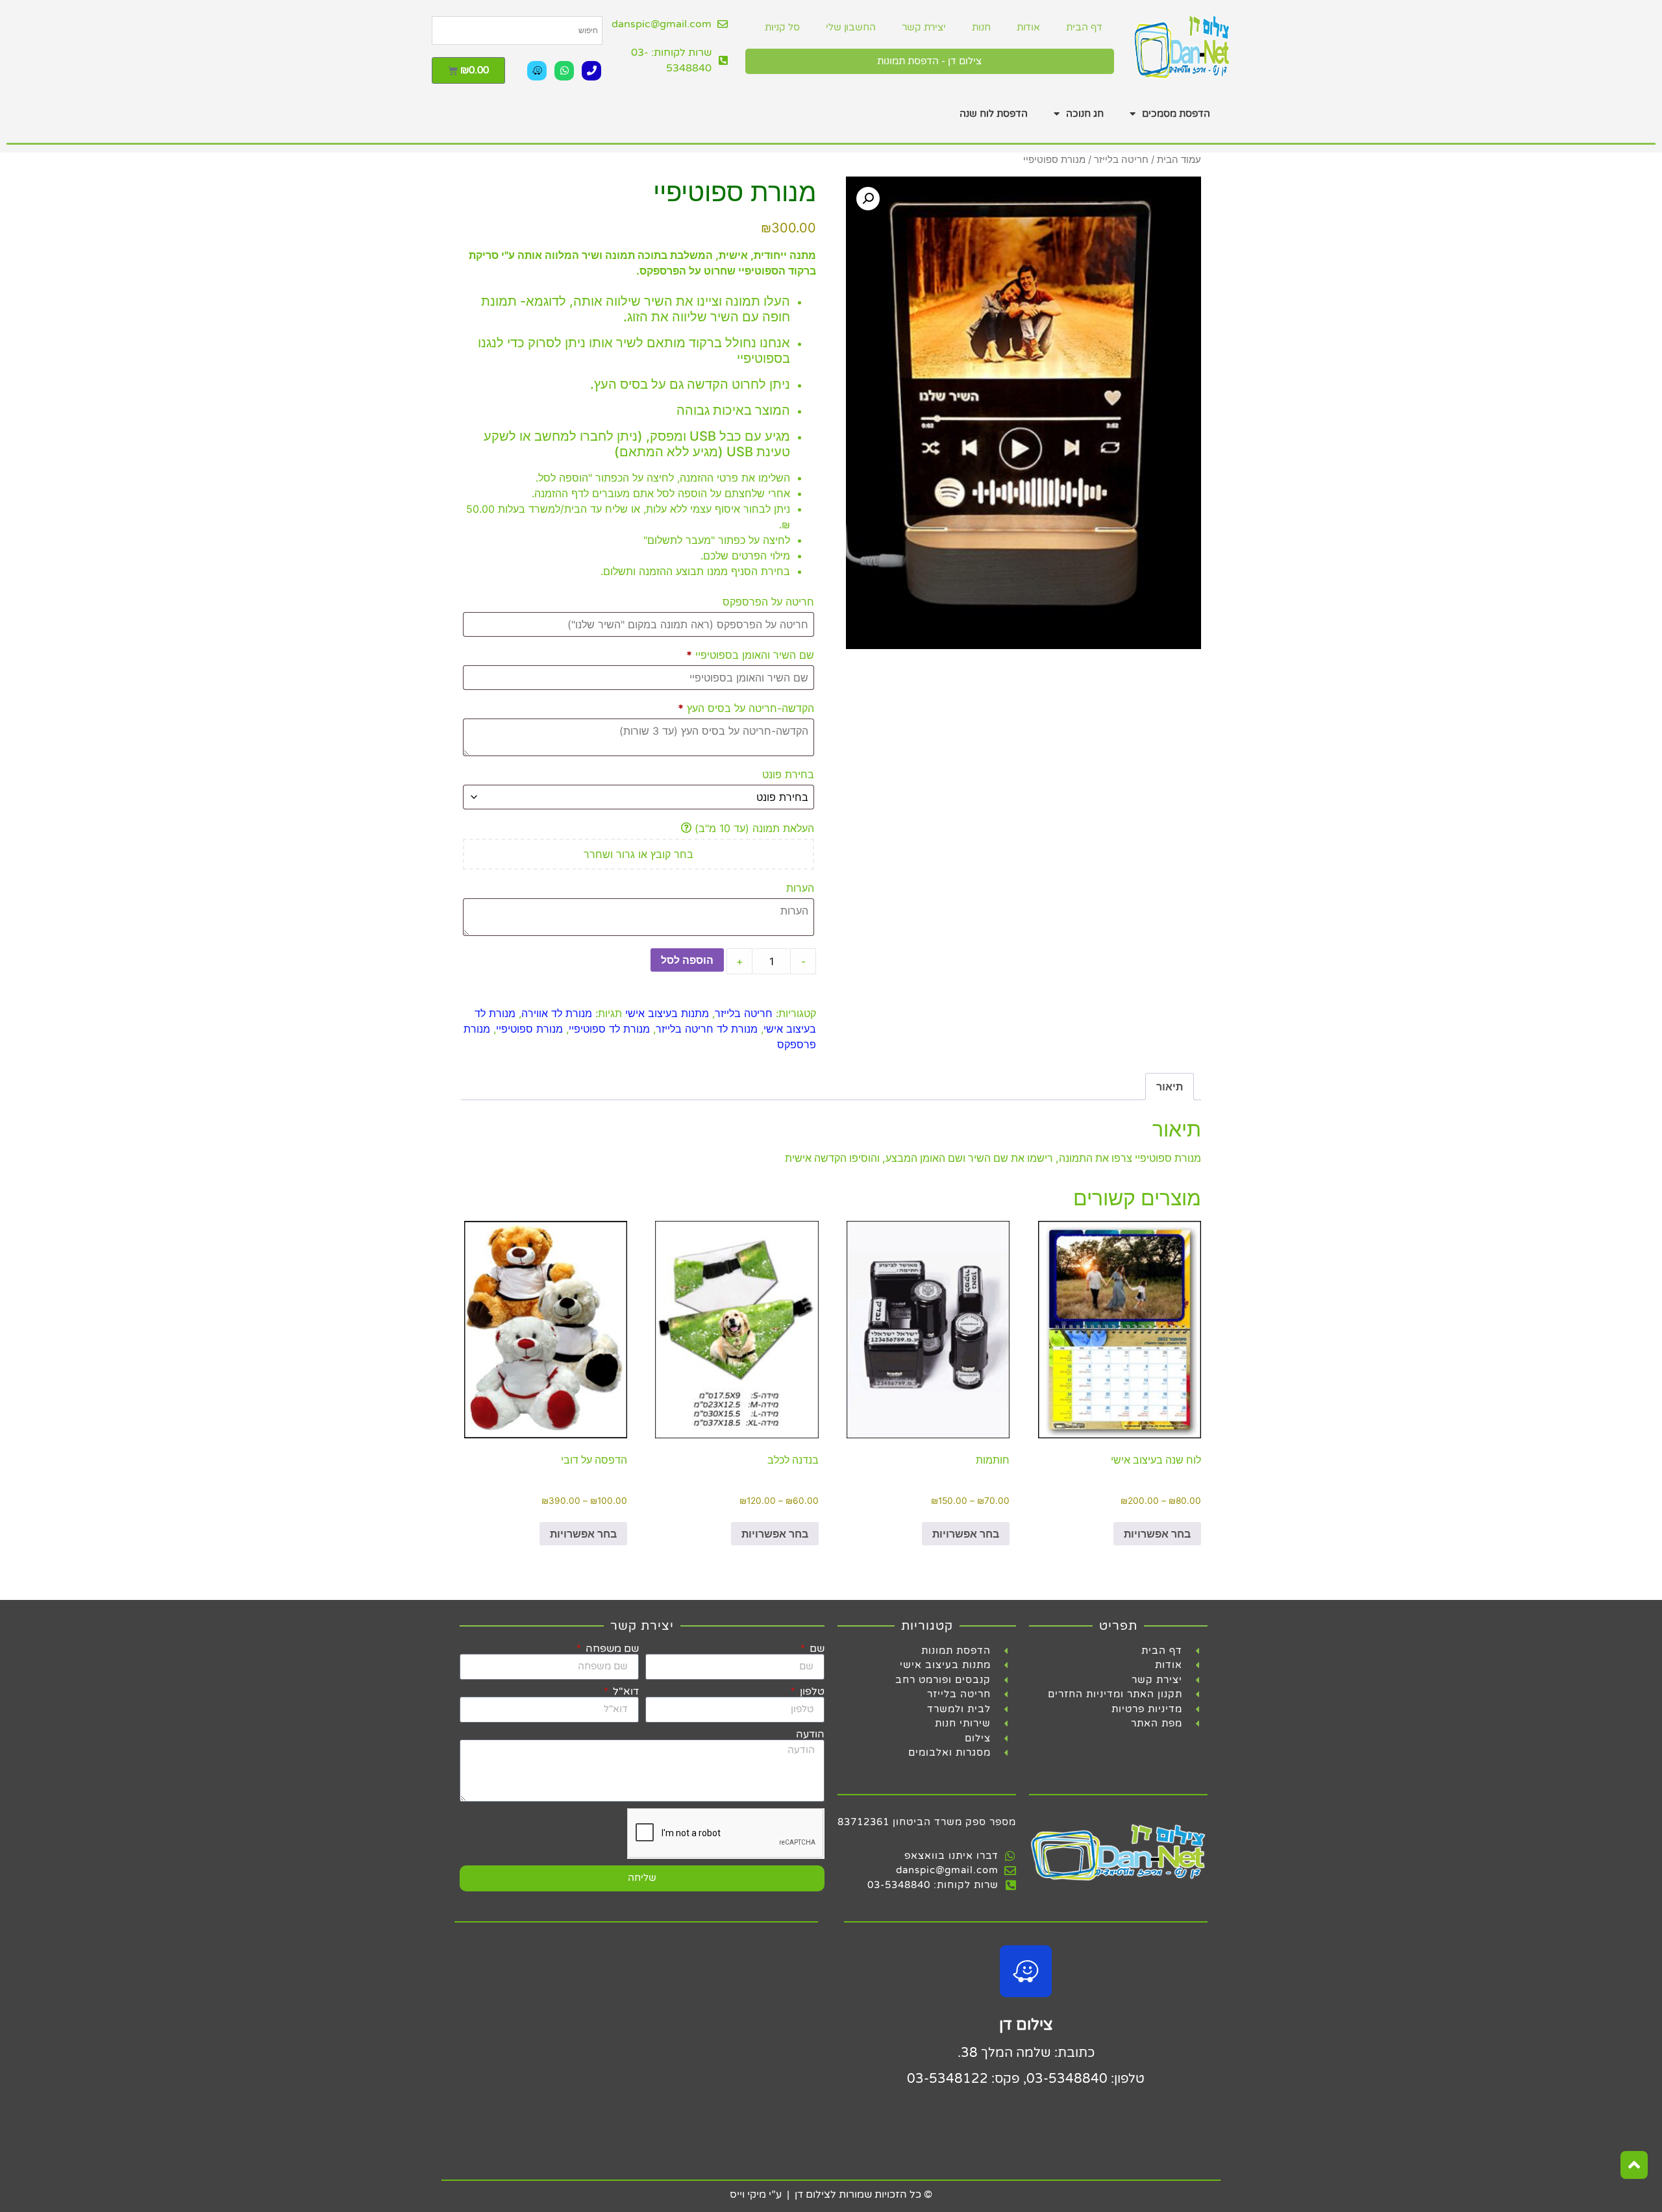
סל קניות (782, 27)
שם (816, 1649)
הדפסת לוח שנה (994, 114)
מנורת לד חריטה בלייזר (707, 1029)
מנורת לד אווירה (557, 1013)
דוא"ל (625, 1691)
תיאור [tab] (1170, 1087)
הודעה (810, 1734)
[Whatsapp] (564, 71)
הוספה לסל (687, 960)
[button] (868, 199)
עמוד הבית (1179, 160)
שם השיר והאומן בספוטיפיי (750, 655)
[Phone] (591, 71)
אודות (1029, 27)
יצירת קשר (924, 27)
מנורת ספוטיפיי (529, 1029)
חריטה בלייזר (1121, 160)
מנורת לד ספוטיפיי (609, 1029)
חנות (981, 27)
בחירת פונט (787, 774)
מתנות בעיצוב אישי (667, 1013)
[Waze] (537, 71)
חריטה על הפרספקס (767, 602)
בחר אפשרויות (1157, 1534)
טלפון (811, 1691)
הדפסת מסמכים (1176, 114)
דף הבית (1084, 27)
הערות (799, 888)
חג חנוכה (1085, 114)
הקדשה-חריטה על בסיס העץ (746, 708)
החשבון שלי (851, 27)
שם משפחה (611, 1649)
